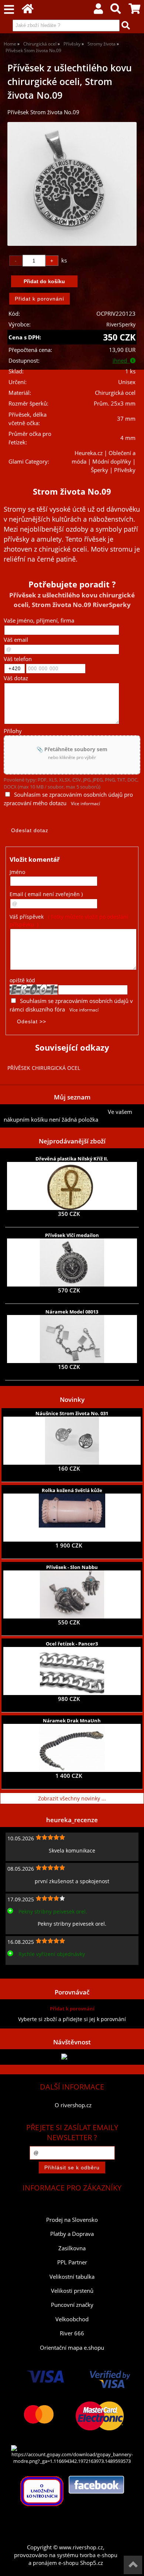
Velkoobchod (72, 2319)
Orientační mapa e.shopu (72, 2348)
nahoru (133, 2565)
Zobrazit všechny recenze (35, 1971)
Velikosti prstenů (72, 2291)
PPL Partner (72, 2262)
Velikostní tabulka (72, 2277)
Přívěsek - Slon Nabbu (72, 1567)
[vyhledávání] (116, 11)
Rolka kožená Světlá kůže (72, 1490)
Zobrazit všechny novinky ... (72, 1798)
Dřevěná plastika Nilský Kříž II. (72, 1159)
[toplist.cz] (72, 2057)
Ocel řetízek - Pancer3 (72, 1644)
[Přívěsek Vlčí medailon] (72, 1262)
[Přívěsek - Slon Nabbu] (72, 1594)
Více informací (85, 804)
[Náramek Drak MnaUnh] (72, 1748)
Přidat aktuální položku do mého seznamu (56, 1112)
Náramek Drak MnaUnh (72, 1721)
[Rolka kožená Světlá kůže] (72, 1518)
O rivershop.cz (73, 2105)
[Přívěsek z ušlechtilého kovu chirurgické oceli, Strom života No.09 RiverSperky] (72, 184)
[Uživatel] (98, 11)
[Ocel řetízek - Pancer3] (72, 1671)
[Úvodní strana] (28, 11)
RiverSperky (121, 324)
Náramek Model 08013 (72, 1312)
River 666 (72, 2333)
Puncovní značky (72, 2305)
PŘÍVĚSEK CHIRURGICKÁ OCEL (44, 1068)
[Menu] (9, 10)
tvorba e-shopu (99, 2555)
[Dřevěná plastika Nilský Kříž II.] (72, 1186)
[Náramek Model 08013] (72, 1339)
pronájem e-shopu (56, 2563)
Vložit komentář (35, 859)
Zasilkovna (72, 2248)
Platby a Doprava (72, 2234)
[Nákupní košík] (134, 11)
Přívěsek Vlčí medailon (72, 1235)
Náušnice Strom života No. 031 (72, 1413)
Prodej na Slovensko (72, 2220)
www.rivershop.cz (81, 2547)
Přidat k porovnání (72, 2009)
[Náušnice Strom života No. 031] (72, 1441)
